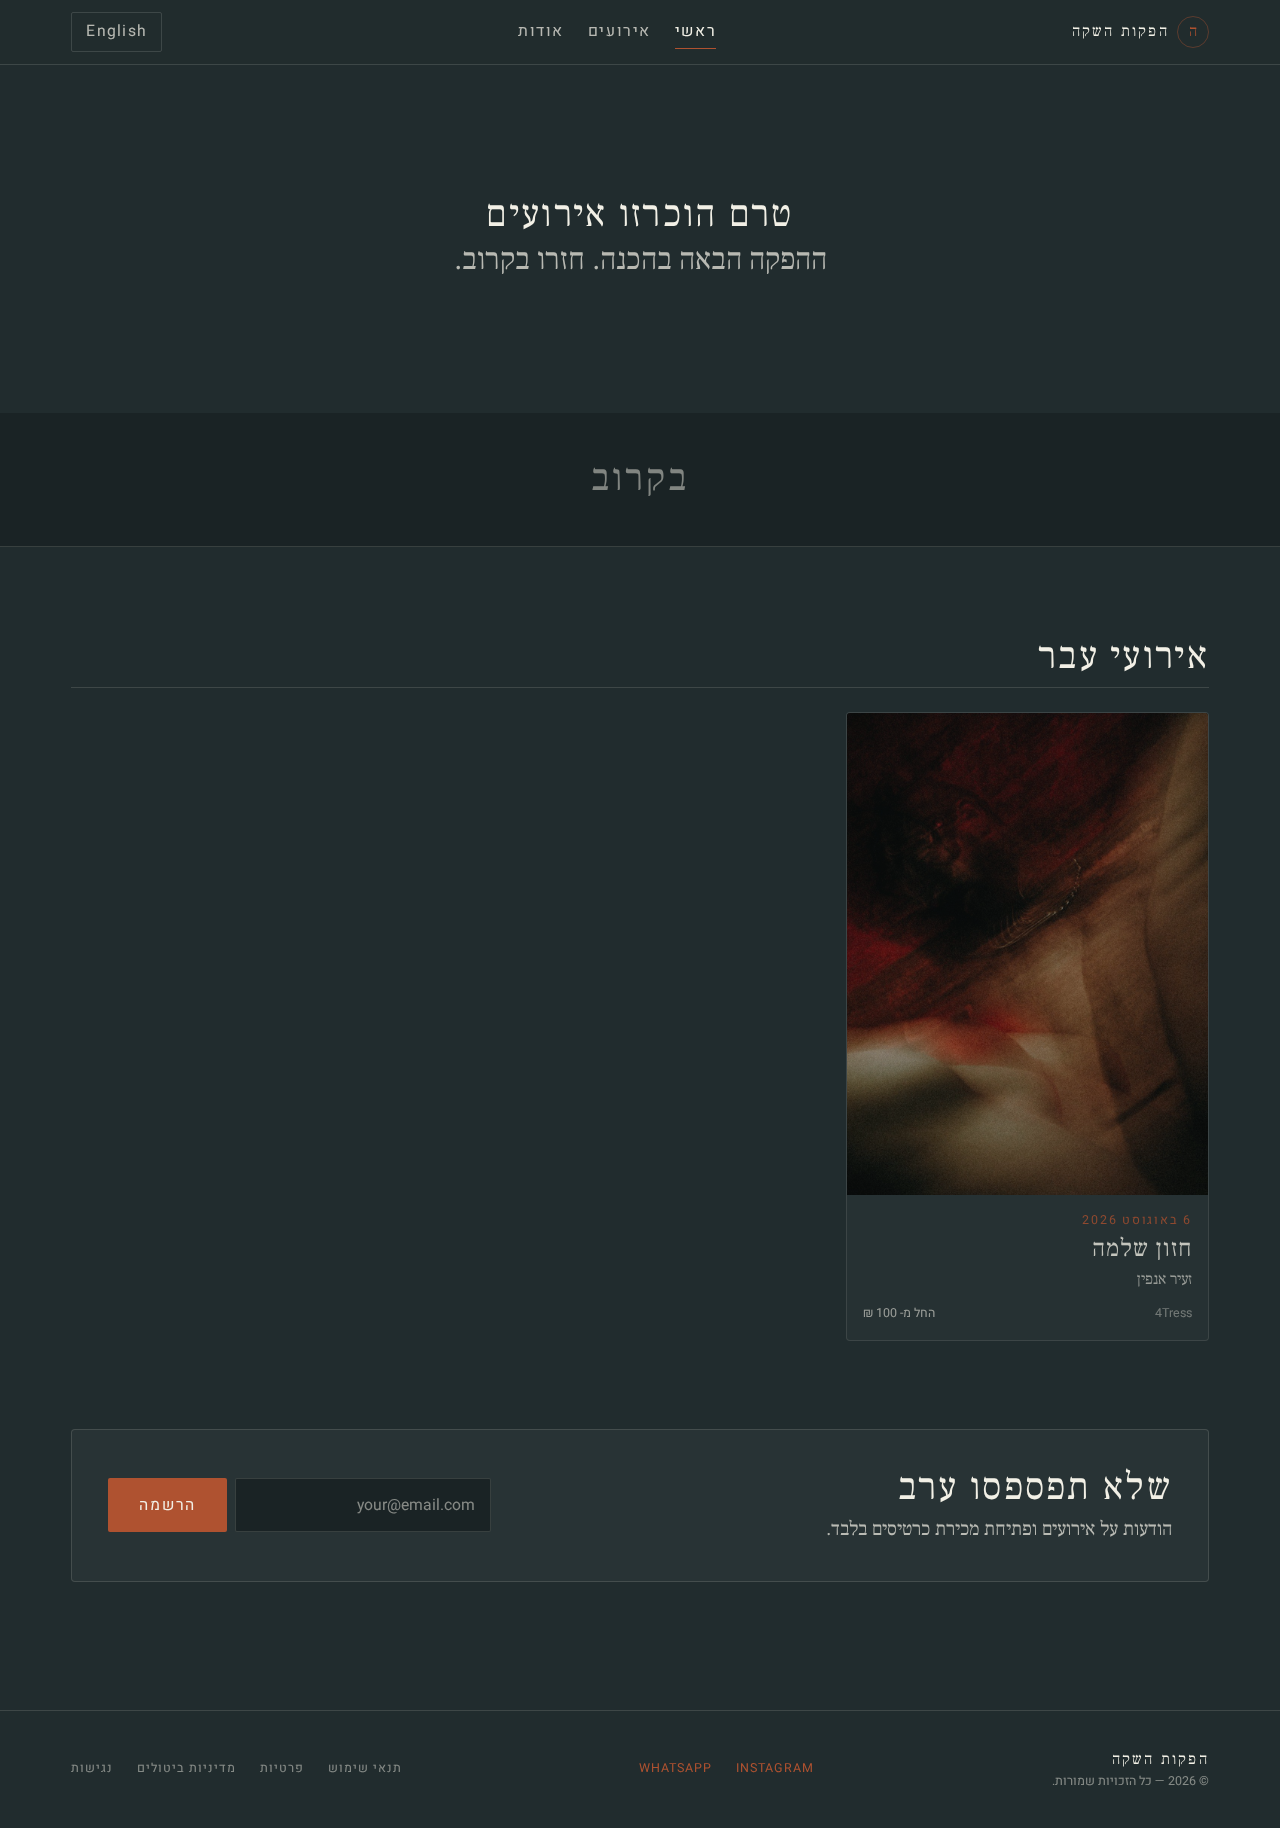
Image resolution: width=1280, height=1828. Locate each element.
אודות (541, 31)
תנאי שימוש (365, 1768)
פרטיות (282, 1768)
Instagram (775, 1768)
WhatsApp (675, 1768)
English (116, 31)
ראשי (695, 31)
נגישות (92, 1768)
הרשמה (167, 1505)
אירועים (619, 31)
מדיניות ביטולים (186, 1768)
